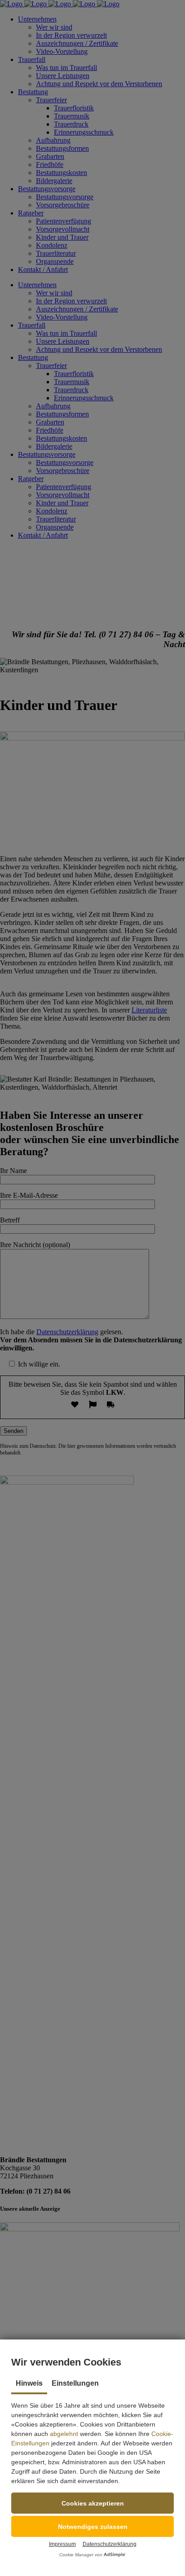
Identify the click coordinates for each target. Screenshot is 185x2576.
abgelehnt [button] (64, 2434)
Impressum (62, 2544)
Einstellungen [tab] (75, 2383)
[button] (92, 2503)
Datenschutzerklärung (110, 2544)
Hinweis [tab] (29, 2383)
